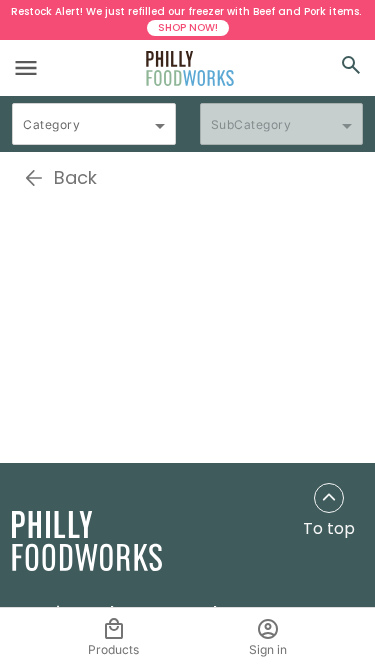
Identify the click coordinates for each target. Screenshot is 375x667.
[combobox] (94, 133)
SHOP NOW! (188, 27)
